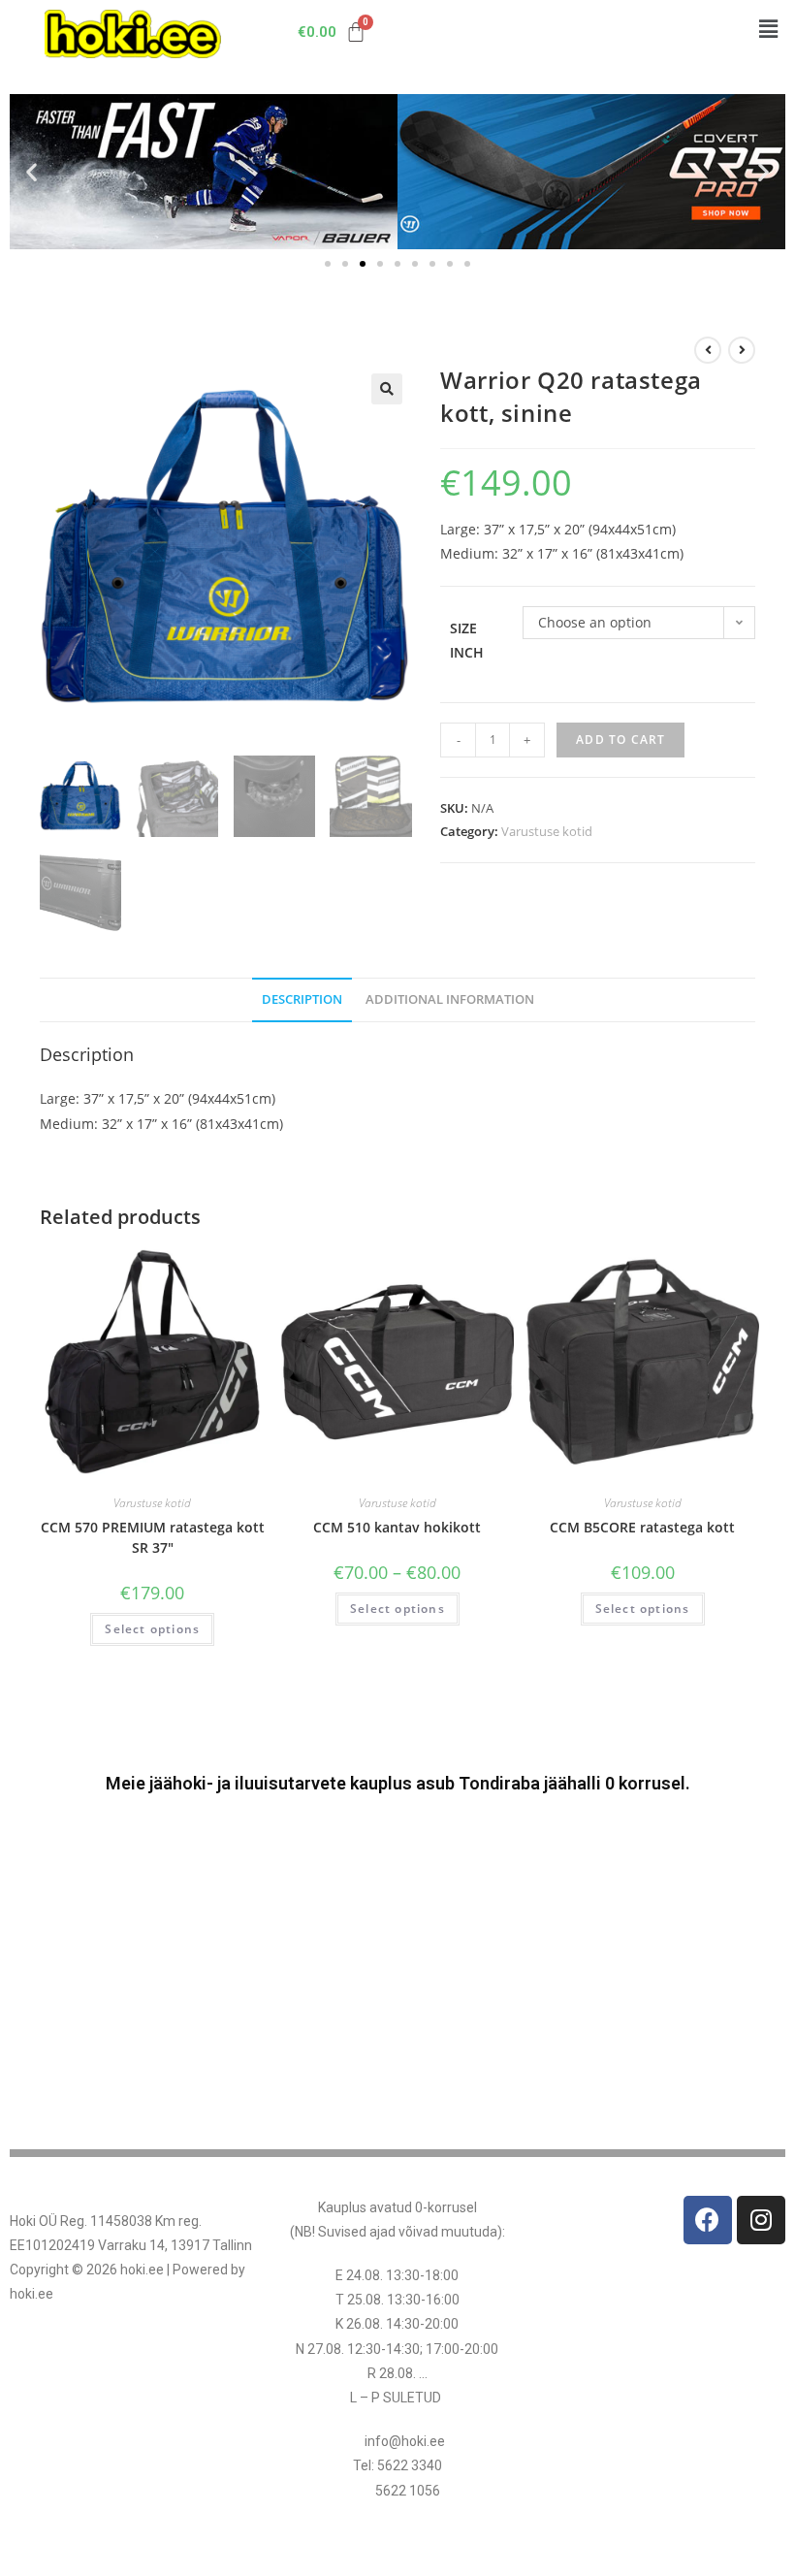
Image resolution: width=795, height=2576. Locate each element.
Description (302, 999)
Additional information (450, 999)
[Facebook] (708, 2220)
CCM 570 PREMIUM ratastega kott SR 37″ (153, 1537)
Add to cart (620, 740)
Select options (152, 1629)
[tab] (302, 1000)
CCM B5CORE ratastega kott (642, 1527)
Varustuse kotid (547, 831)
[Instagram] (761, 2220)
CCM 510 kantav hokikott (397, 1527)
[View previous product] (708, 350)
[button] (769, 28)
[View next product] (742, 350)
